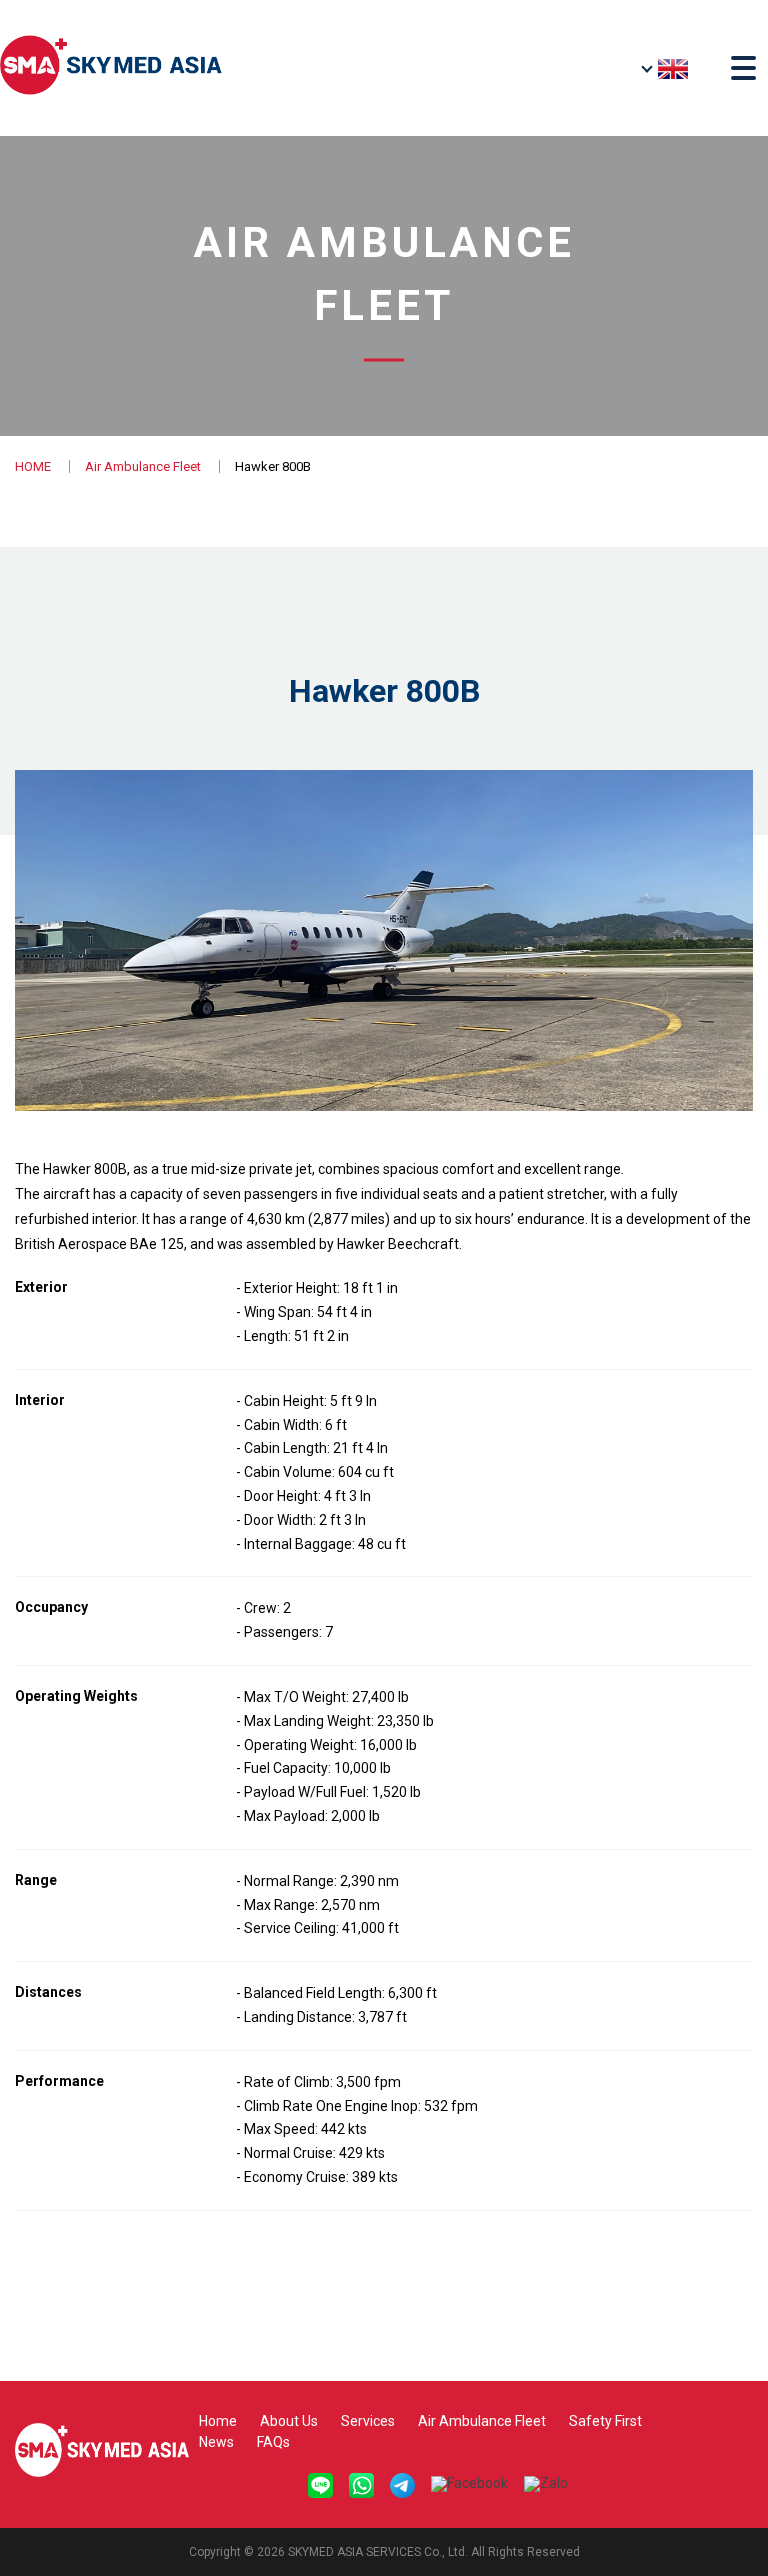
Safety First (605, 2421)
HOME (33, 466)
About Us (289, 2421)
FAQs (273, 2442)
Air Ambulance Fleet (143, 466)
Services (368, 2421)
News (216, 2442)
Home (218, 2421)
